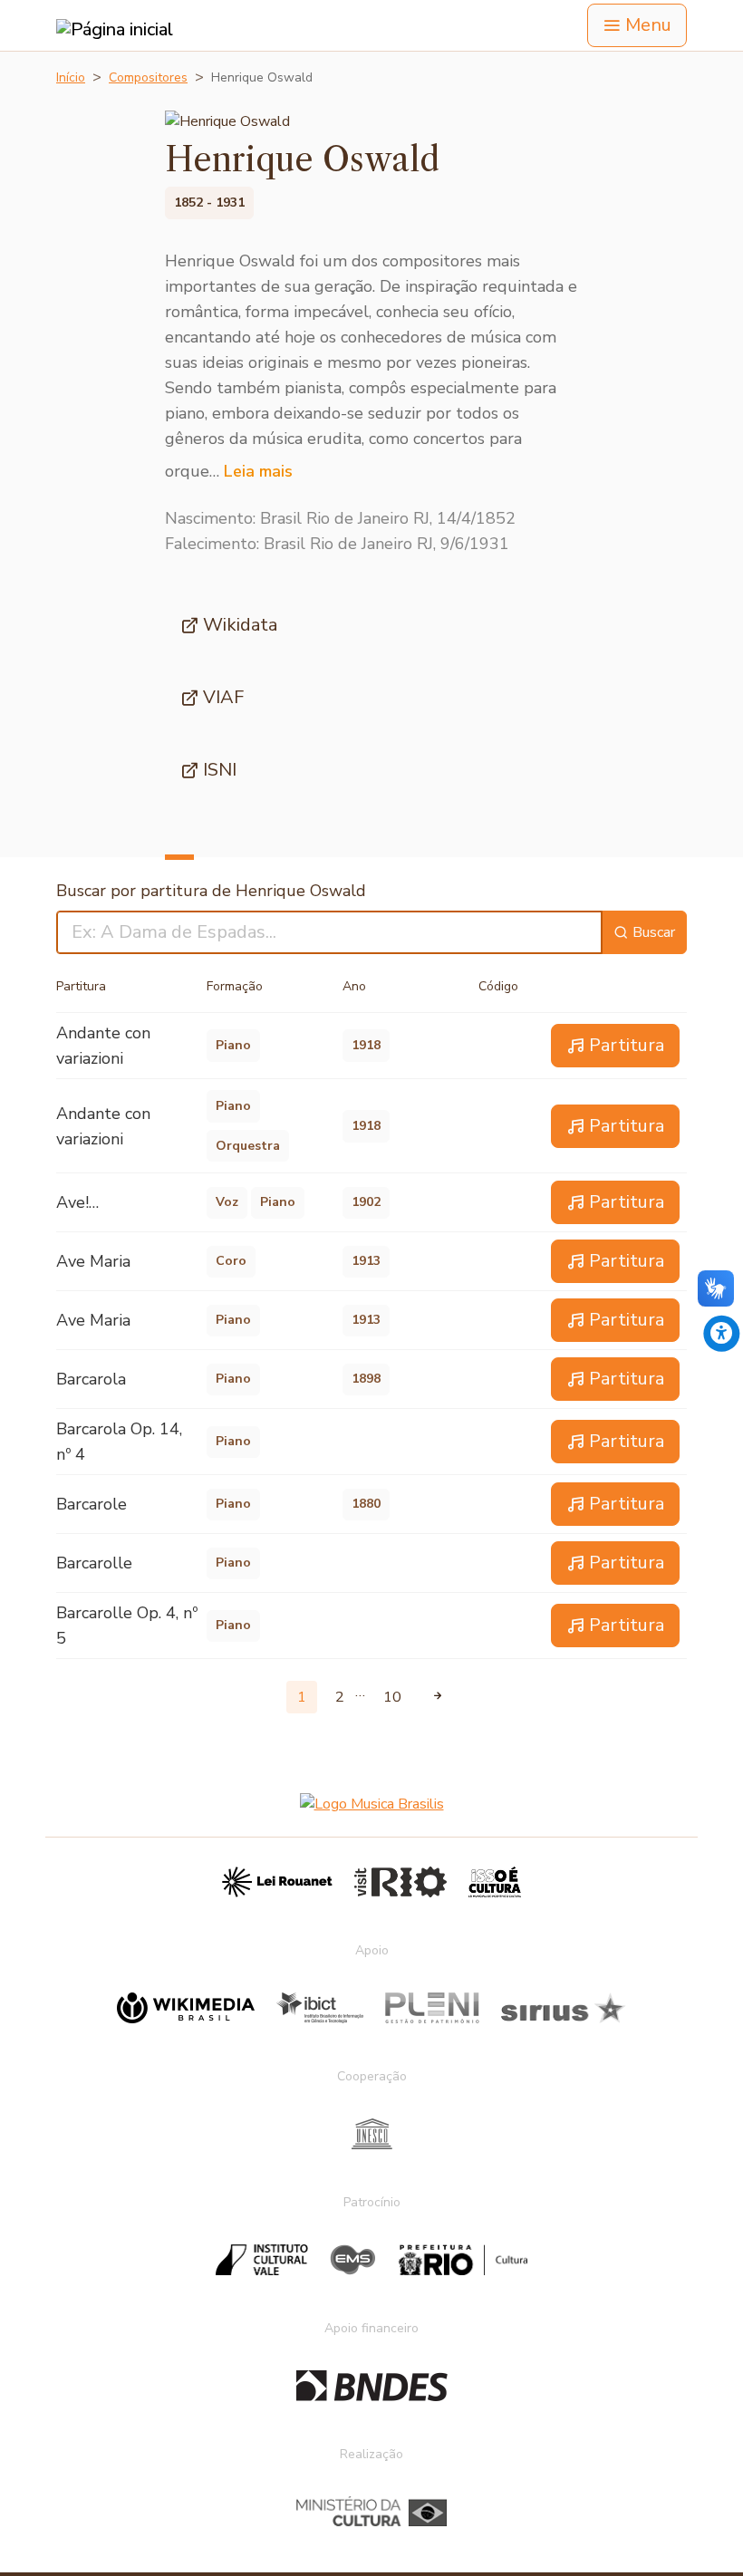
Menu (648, 25)
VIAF (223, 697)
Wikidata (240, 625)
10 (392, 1697)
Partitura (627, 1045)
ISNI (220, 770)
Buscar (654, 932)
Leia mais (258, 471)
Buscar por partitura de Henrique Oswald (211, 891)
